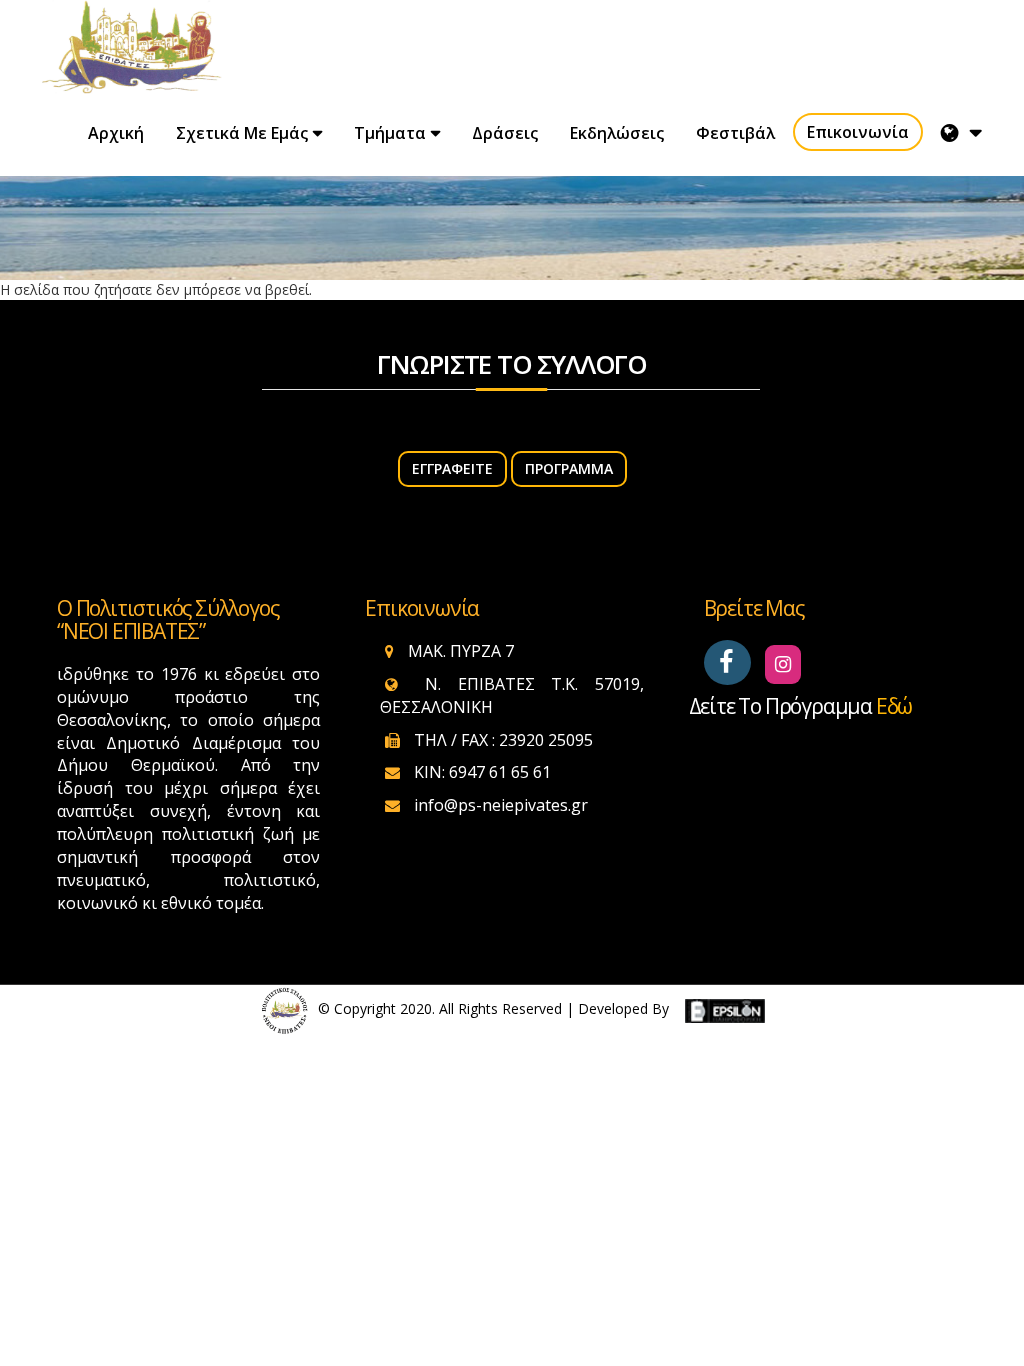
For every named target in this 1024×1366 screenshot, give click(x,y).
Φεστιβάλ (735, 133)
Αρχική (116, 133)
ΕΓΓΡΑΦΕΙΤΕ (452, 468)
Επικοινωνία (858, 132)
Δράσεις (505, 133)
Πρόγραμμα (569, 468)
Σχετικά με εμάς (242, 133)
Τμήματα (390, 133)
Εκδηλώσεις (617, 133)
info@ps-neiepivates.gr (501, 805)
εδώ (894, 706)
